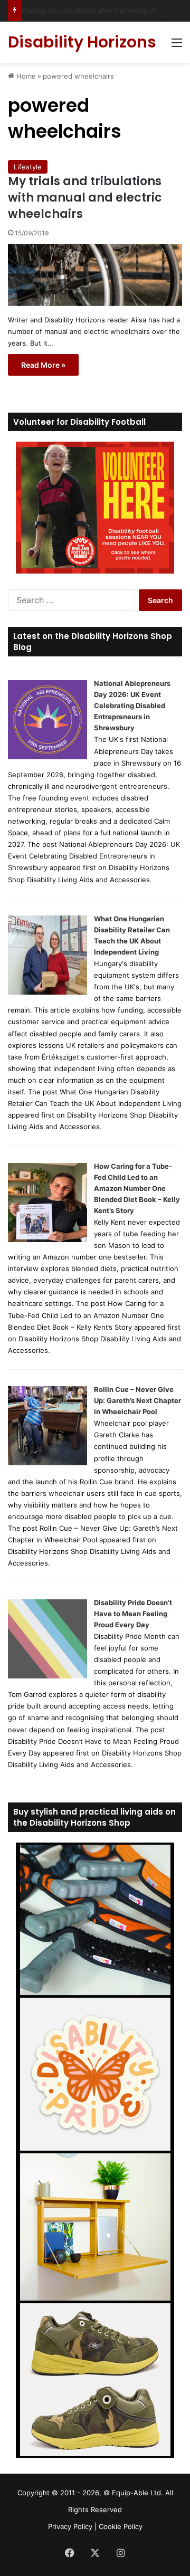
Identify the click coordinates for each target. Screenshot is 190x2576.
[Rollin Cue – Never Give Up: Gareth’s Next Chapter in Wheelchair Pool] (47, 1463)
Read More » (43, 365)
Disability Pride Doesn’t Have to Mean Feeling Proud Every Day (133, 1614)
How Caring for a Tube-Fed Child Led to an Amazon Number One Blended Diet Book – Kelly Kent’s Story (137, 1188)
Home (25, 76)
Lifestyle (28, 167)
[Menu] (177, 46)
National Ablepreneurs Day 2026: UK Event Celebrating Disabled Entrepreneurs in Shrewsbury (132, 705)
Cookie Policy (121, 2526)
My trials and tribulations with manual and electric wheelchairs (85, 198)
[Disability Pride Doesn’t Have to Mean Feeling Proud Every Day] (47, 1676)
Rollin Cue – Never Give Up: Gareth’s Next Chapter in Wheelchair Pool (137, 1400)
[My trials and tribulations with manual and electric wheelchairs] (95, 275)
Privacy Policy (70, 2526)
